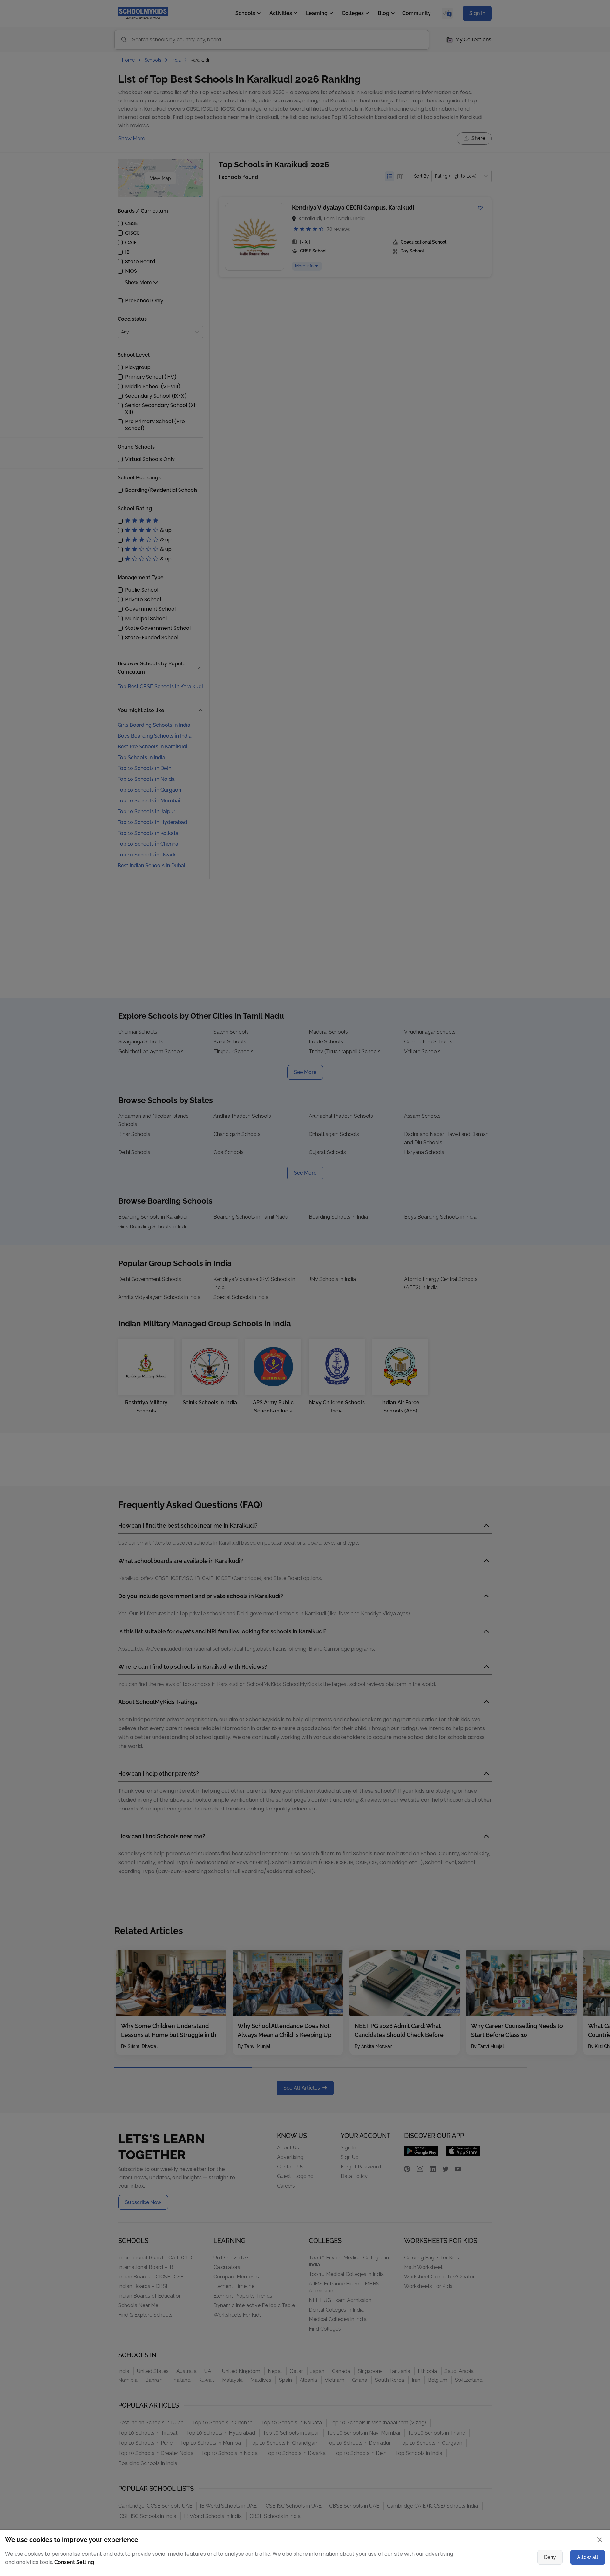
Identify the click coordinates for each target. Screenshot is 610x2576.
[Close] (478, 1226)
